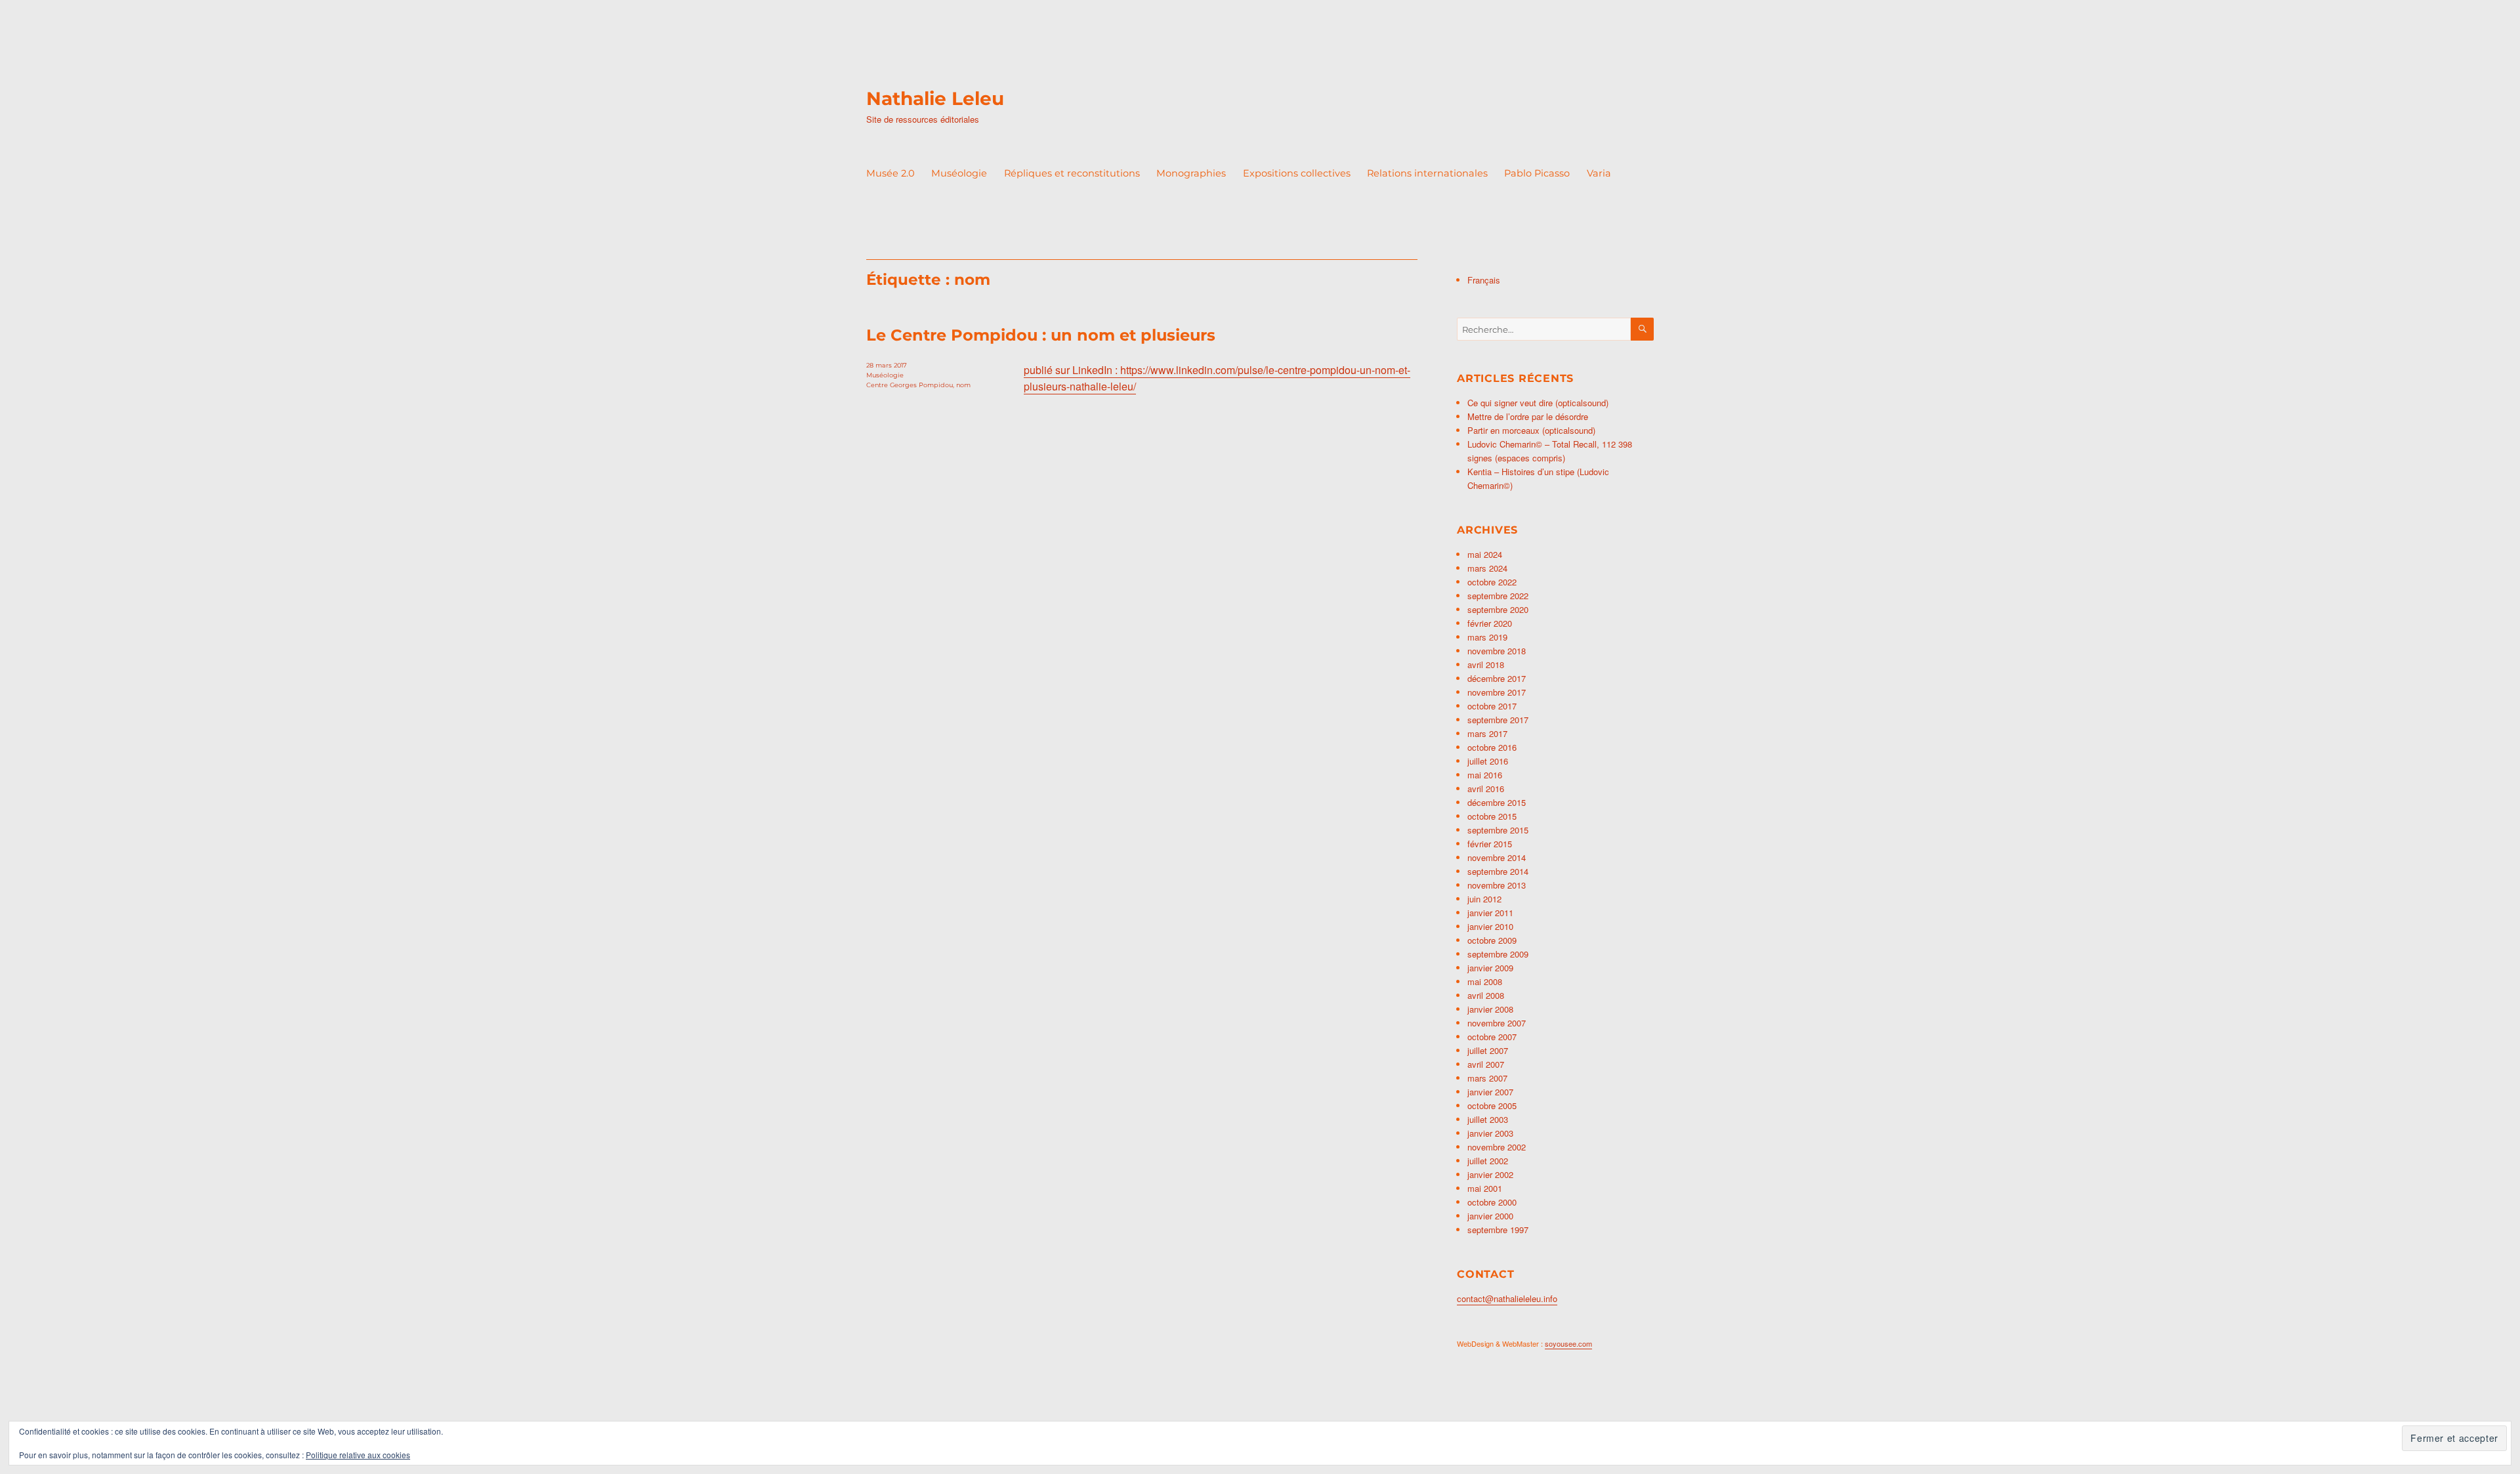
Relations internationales (1427, 173)
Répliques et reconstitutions (1072, 173)
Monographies (1191, 173)
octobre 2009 (1492, 940)
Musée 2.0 (891, 173)
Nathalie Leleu (935, 98)
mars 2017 (1487, 733)
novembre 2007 (1497, 1023)
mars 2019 (1487, 637)
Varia (1599, 173)
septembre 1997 (1498, 1230)
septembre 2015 (1498, 830)
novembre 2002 (1497, 1147)
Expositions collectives (1297, 173)
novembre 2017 (1497, 692)
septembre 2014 (1498, 871)
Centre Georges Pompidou (910, 385)
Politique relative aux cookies (358, 1455)
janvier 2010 (1490, 926)
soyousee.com (1568, 1343)
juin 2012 (1484, 899)
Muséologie (959, 173)
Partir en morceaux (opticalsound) (1531, 430)
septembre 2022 (1498, 596)
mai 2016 (1485, 775)
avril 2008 (1486, 995)
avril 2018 (1486, 664)
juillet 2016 (1488, 761)
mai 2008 (1485, 981)
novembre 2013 (1497, 885)
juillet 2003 (1488, 1119)
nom (963, 385)
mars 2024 (1487, 568)
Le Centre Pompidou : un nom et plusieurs (1041, 335)
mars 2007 (1487, 1078)
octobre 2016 (1492, 747)
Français (1484, 280)
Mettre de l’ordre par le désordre (1528, 416)
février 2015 (1490, 844)
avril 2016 (1486, 789)
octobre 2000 (1492, 1202)
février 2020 (1490, 623)
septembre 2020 (1498, 609)
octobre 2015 (1492, 816)
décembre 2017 (1497, 678)
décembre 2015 (1497, 802)
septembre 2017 (1498, 720)
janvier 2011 (1490, 913)
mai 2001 (1485, 1188)
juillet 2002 (1488, 1161)
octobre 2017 (1492, 706)
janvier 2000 (1490, 1216)
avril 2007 (1486, 1064)
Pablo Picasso (1537, 173)
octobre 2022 (1492, 582)
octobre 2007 (1492, 1037)
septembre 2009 (1498, 954)
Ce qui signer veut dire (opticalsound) (1538, 403)
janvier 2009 (1490, 968)
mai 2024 (1485, 554)
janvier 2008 (1490, 1009)
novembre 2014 (1497, 857)
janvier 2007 (1490, 1092)
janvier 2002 (1490, 1174)
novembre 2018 (1497, 651)
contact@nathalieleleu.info (1507, 1298)
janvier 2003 (1490, 1133)
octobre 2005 (1492, 1105)
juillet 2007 (1488, 1050)
